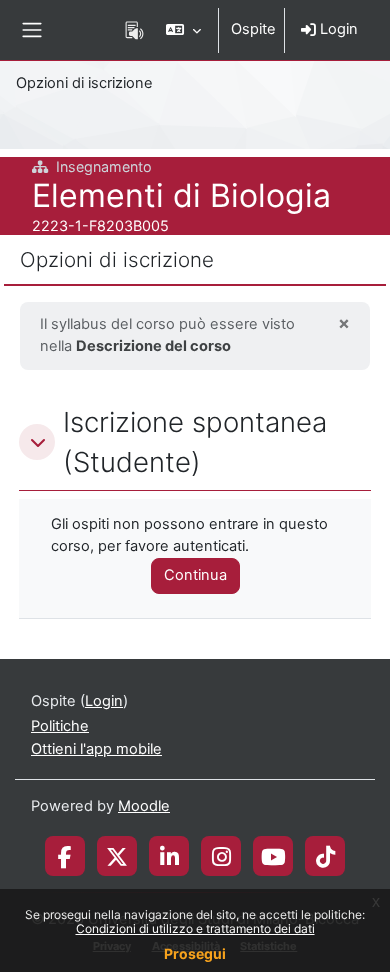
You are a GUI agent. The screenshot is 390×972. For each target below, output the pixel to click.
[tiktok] (325, 856)
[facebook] (65, 856)
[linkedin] (169, 856)
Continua (195, 575)
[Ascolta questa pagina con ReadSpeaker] (134, 30)
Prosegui (195, 953)
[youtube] (273, 856)
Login (337, 29)
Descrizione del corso (153, 346)
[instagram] (221, 856)
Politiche (60, 726)
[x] (117, 856)
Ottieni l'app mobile (96, 749)
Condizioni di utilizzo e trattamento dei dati (195, 928)
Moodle (144, 806)
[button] (183, 30)
